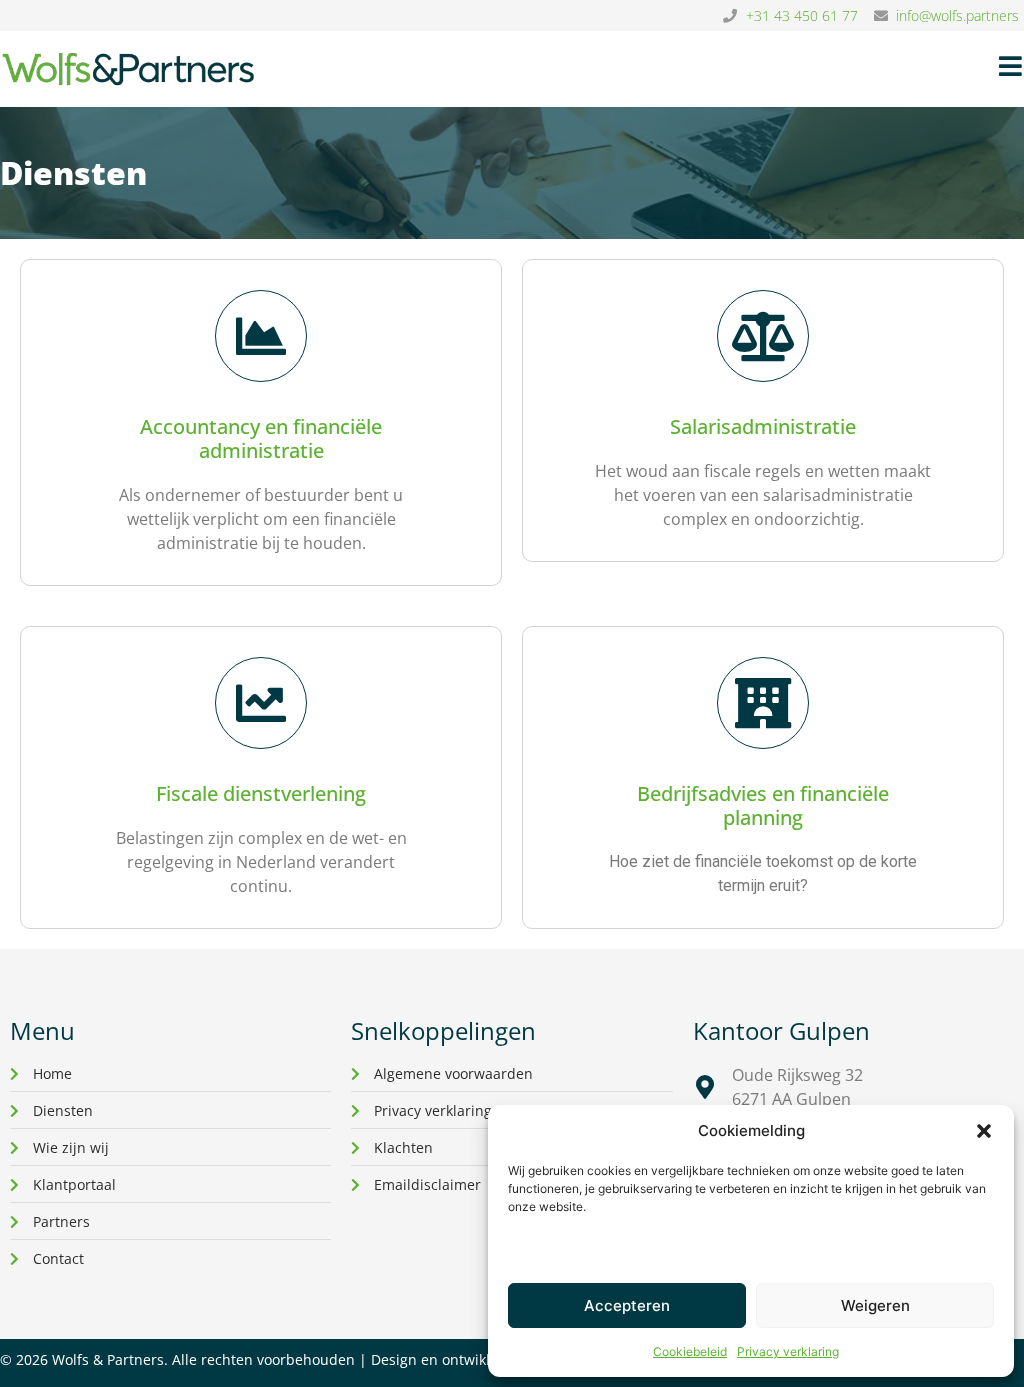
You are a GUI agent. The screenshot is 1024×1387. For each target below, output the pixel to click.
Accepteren (627, 1305)
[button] (984, 1131)
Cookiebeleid (690, 1351)
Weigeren (875, 1305)
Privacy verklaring (788, 1351)
